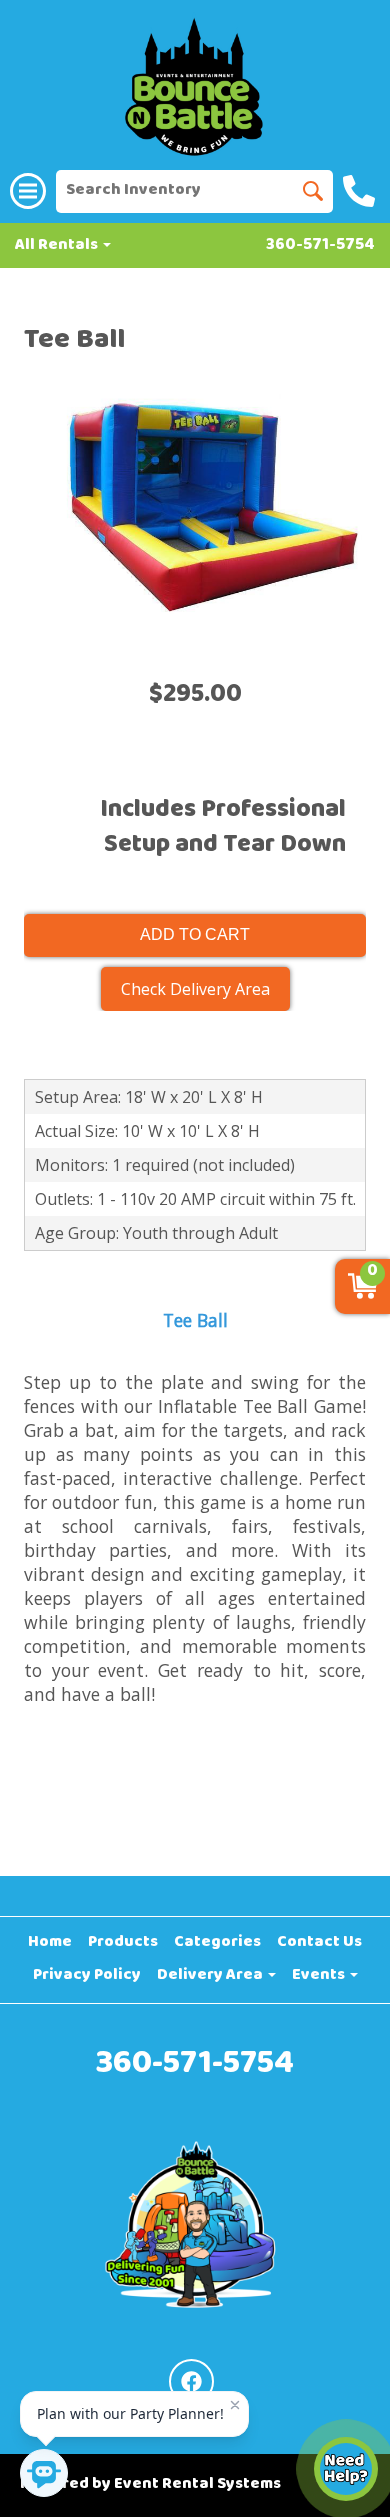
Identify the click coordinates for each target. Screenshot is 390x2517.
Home (50, 1943)
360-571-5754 (320, 246)
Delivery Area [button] (211, 1976)
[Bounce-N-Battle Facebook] (191, 2381)
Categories (217, 1943)
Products (123, 1943)
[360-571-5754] (361, 191)
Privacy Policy (87, 1976)
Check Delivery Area (195, 989)
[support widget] (346, 2469)
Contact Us (319, 1943)
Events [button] (320, 1976)
